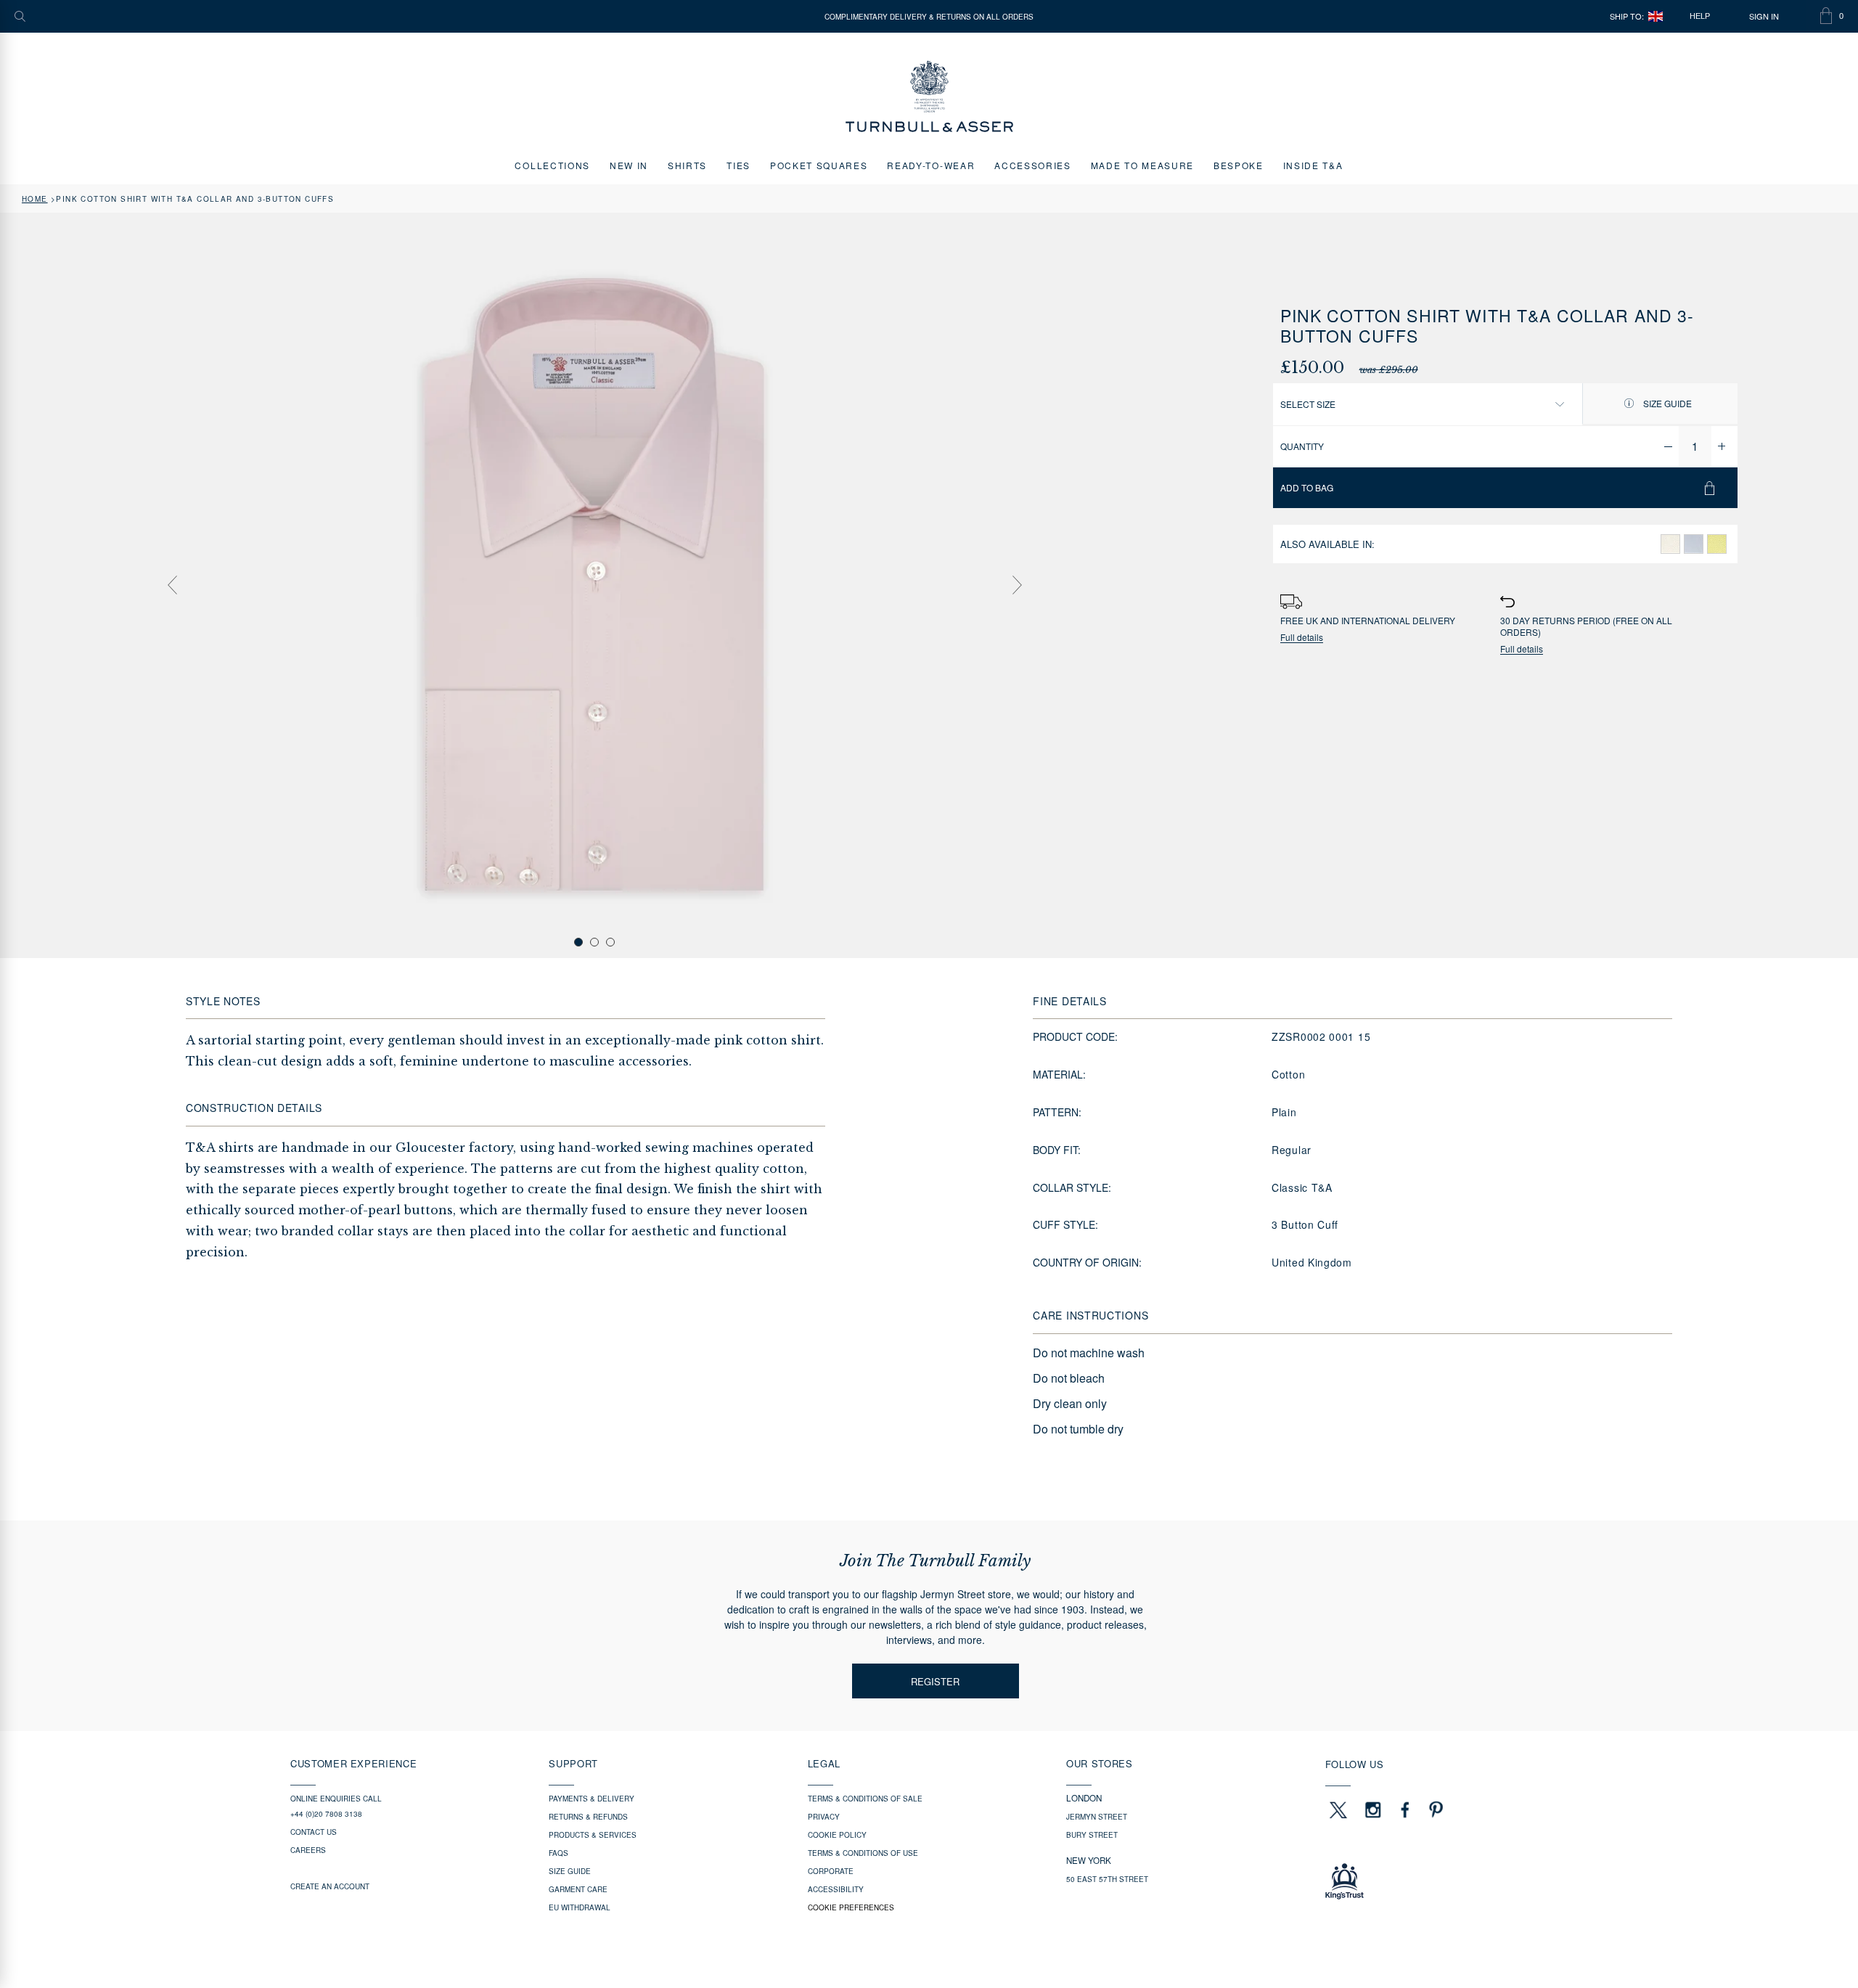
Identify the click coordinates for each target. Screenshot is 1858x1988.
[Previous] (172, 585)
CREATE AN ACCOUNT (330, 1886)
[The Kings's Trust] (1446, 1881)
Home (35, 199)
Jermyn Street (1097, 1817)
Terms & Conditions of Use (863, 1853)
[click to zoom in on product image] (594, 584)
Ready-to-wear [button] (931, 165)
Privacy (824, 1817)
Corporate (831, 1871)
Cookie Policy (837, 1835)
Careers (308, 1850)
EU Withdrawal (580, 1907)
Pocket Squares (819, 165)
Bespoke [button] (1239, 165)
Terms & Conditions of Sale (865, 1799)
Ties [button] (738, 165)
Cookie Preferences (851, 1907)
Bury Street (1092, 1835)
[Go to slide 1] (578, 942)
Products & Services (593, 1835)
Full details (1302, 638)
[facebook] (1405, 1809)
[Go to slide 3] (610, 942)
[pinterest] (1434, 1809)
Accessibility (836, 1889)
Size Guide (1666, 403)
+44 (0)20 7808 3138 (326, 1814)
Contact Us (314, 1832)
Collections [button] (552, 165)
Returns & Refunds (588, 1817)
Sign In (1764, 16)
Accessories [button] (1032, 165)
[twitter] (1338, 1809)
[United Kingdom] (1656, 16)
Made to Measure (1142, 165)
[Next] (1017, 585)
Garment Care (578, 1889)
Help (1700, 16)
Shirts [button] (687, 165)
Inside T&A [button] (1313, 165)
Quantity (1302, 446)
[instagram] (1373, 1809)
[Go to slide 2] (594, 942)
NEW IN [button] (629, 165)
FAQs (558, 1853)
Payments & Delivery (592, 1799)
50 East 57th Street (1107, 1879)
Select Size (1308, 404)
